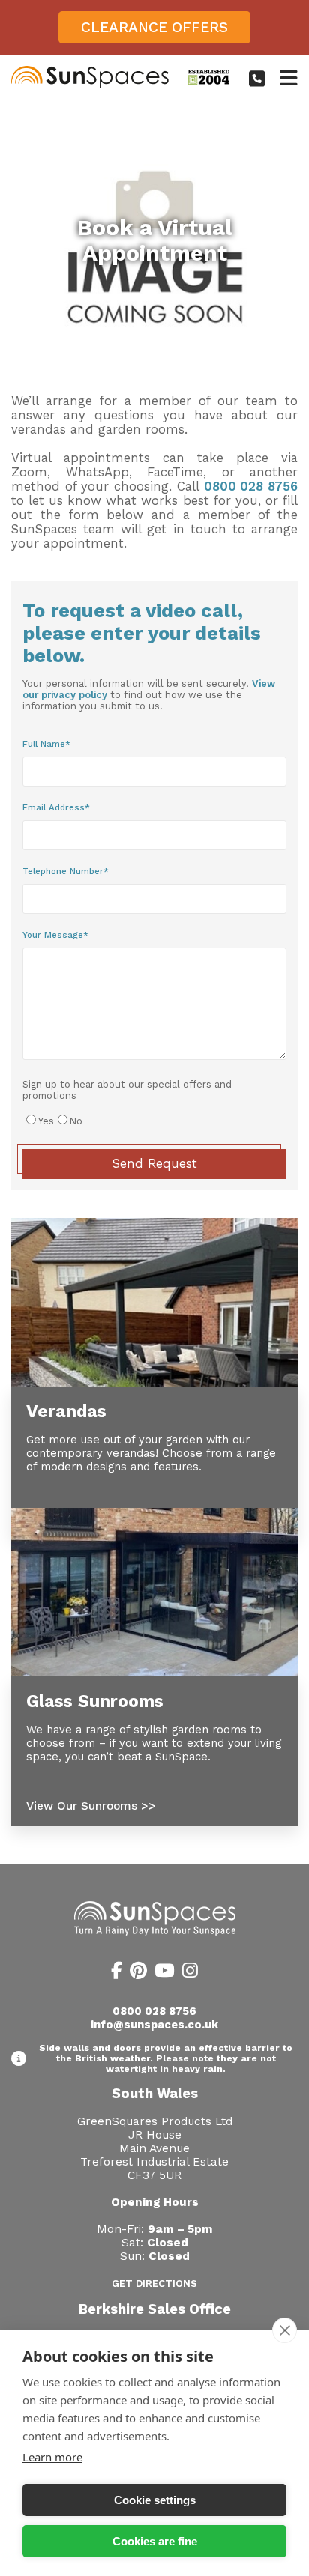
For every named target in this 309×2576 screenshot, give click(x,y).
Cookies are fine (155, 2541)
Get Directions (154, 2283)
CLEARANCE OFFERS (154, 27)
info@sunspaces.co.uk (154, 2025)
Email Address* (56, 807)
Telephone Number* (66, 871)
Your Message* (55, 935)
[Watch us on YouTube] (165, 1973)
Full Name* (46, 744)
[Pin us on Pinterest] (138, 1973)
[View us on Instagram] (190, 1973)
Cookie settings (155, 2500)
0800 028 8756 (251, 487)
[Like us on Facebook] (117, 1973)
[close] (285, 2330)
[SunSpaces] (90, 85)
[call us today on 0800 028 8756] (257, 79)
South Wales (155, 2093)
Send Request (155, 1164)
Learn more (52, 2457)
